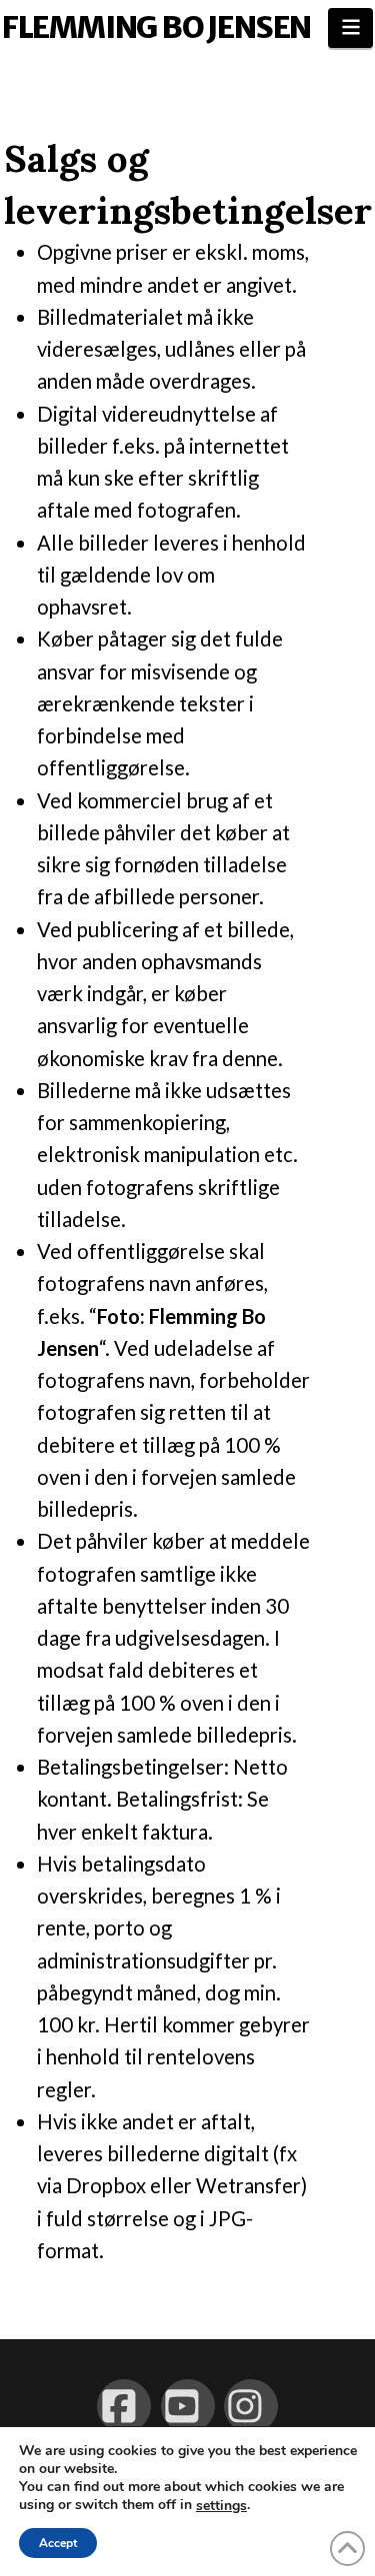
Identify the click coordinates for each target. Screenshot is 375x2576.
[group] (174, 1251)
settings (221, 2506)
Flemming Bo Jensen (156, 27)
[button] (350, 28)
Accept (58, 2543)
